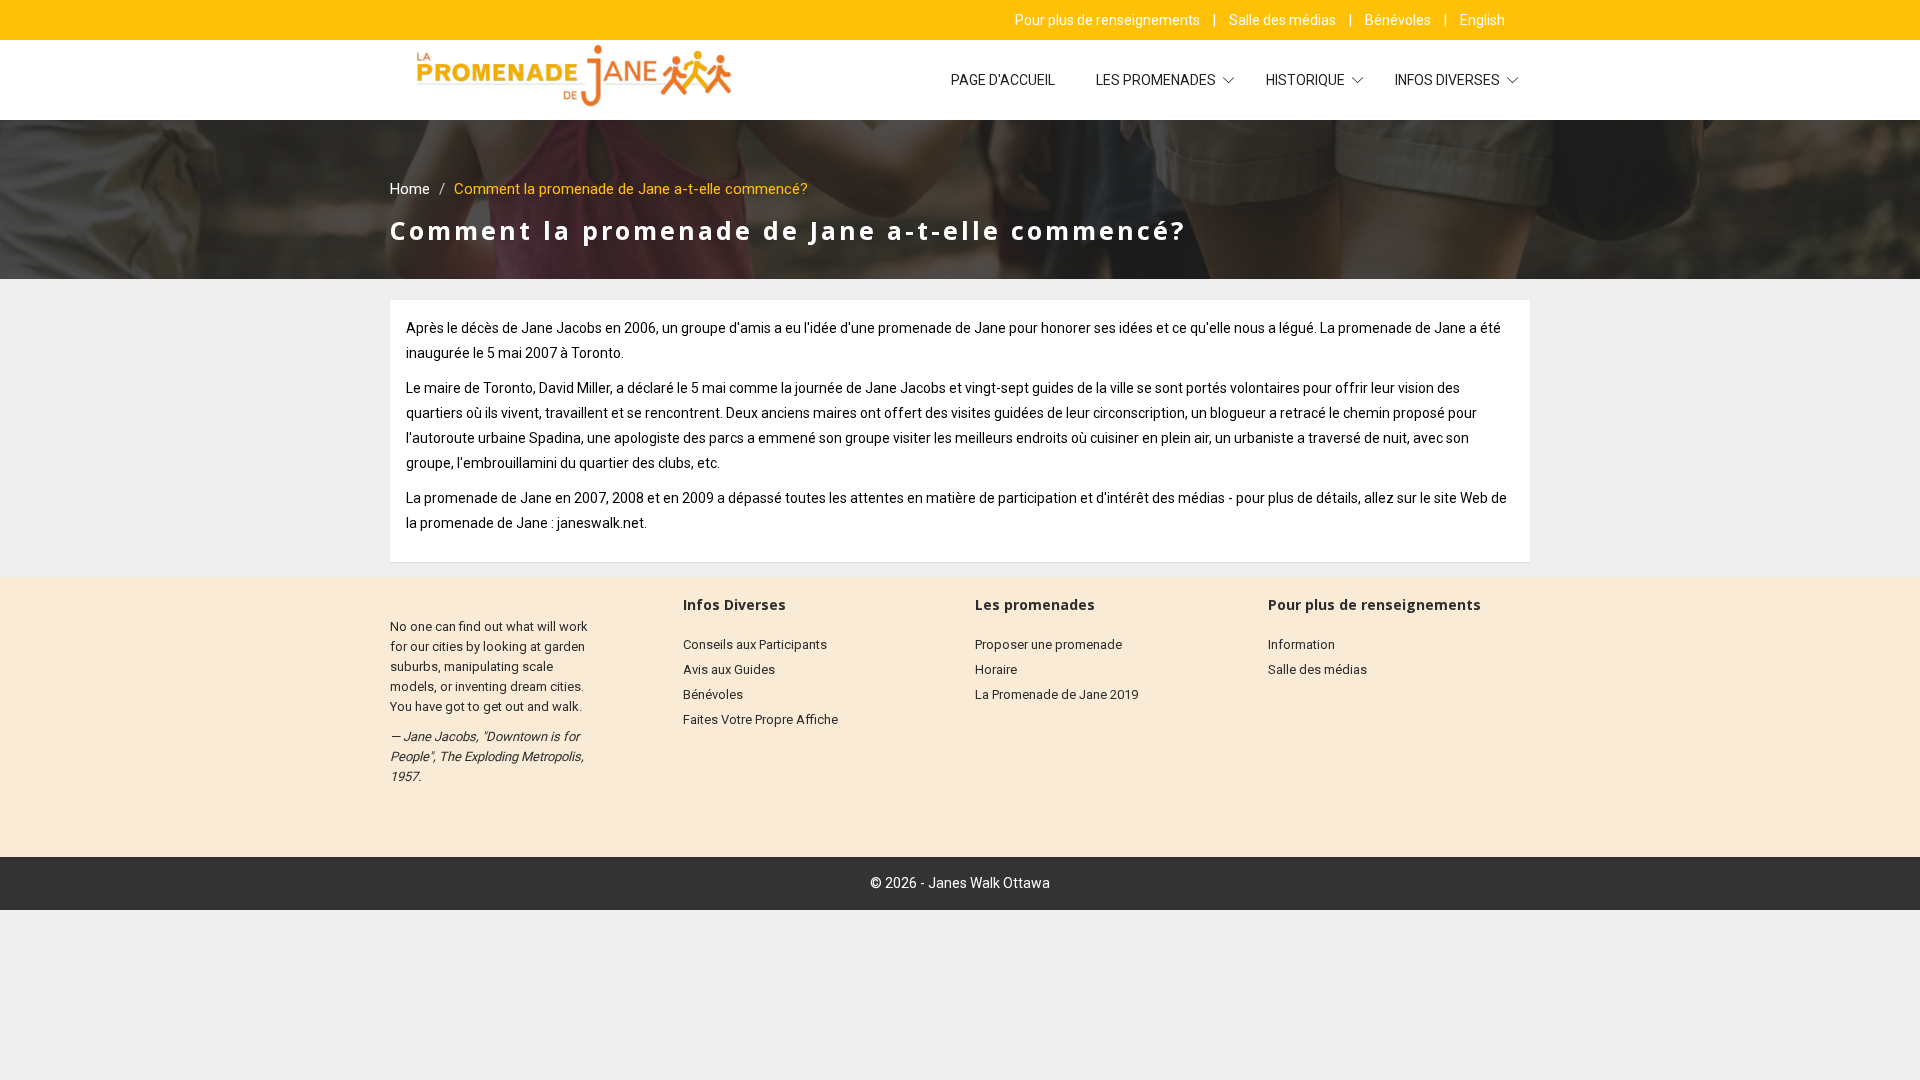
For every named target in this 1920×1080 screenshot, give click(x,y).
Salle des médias (1284, 20)
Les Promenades (1157, 80)
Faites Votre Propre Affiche (760, 719)
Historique (1307, 80)
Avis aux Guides (729, 669)
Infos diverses (1449, 80)
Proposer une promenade (1048, 644)
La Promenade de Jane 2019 (1056, 694)
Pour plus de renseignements (1109, 20)
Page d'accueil (1003, 80)
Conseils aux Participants (755, 644)
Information (1301, 644)
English (1482, 20)
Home (410, 189)
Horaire (996, 669)
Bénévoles (1399, 20)
